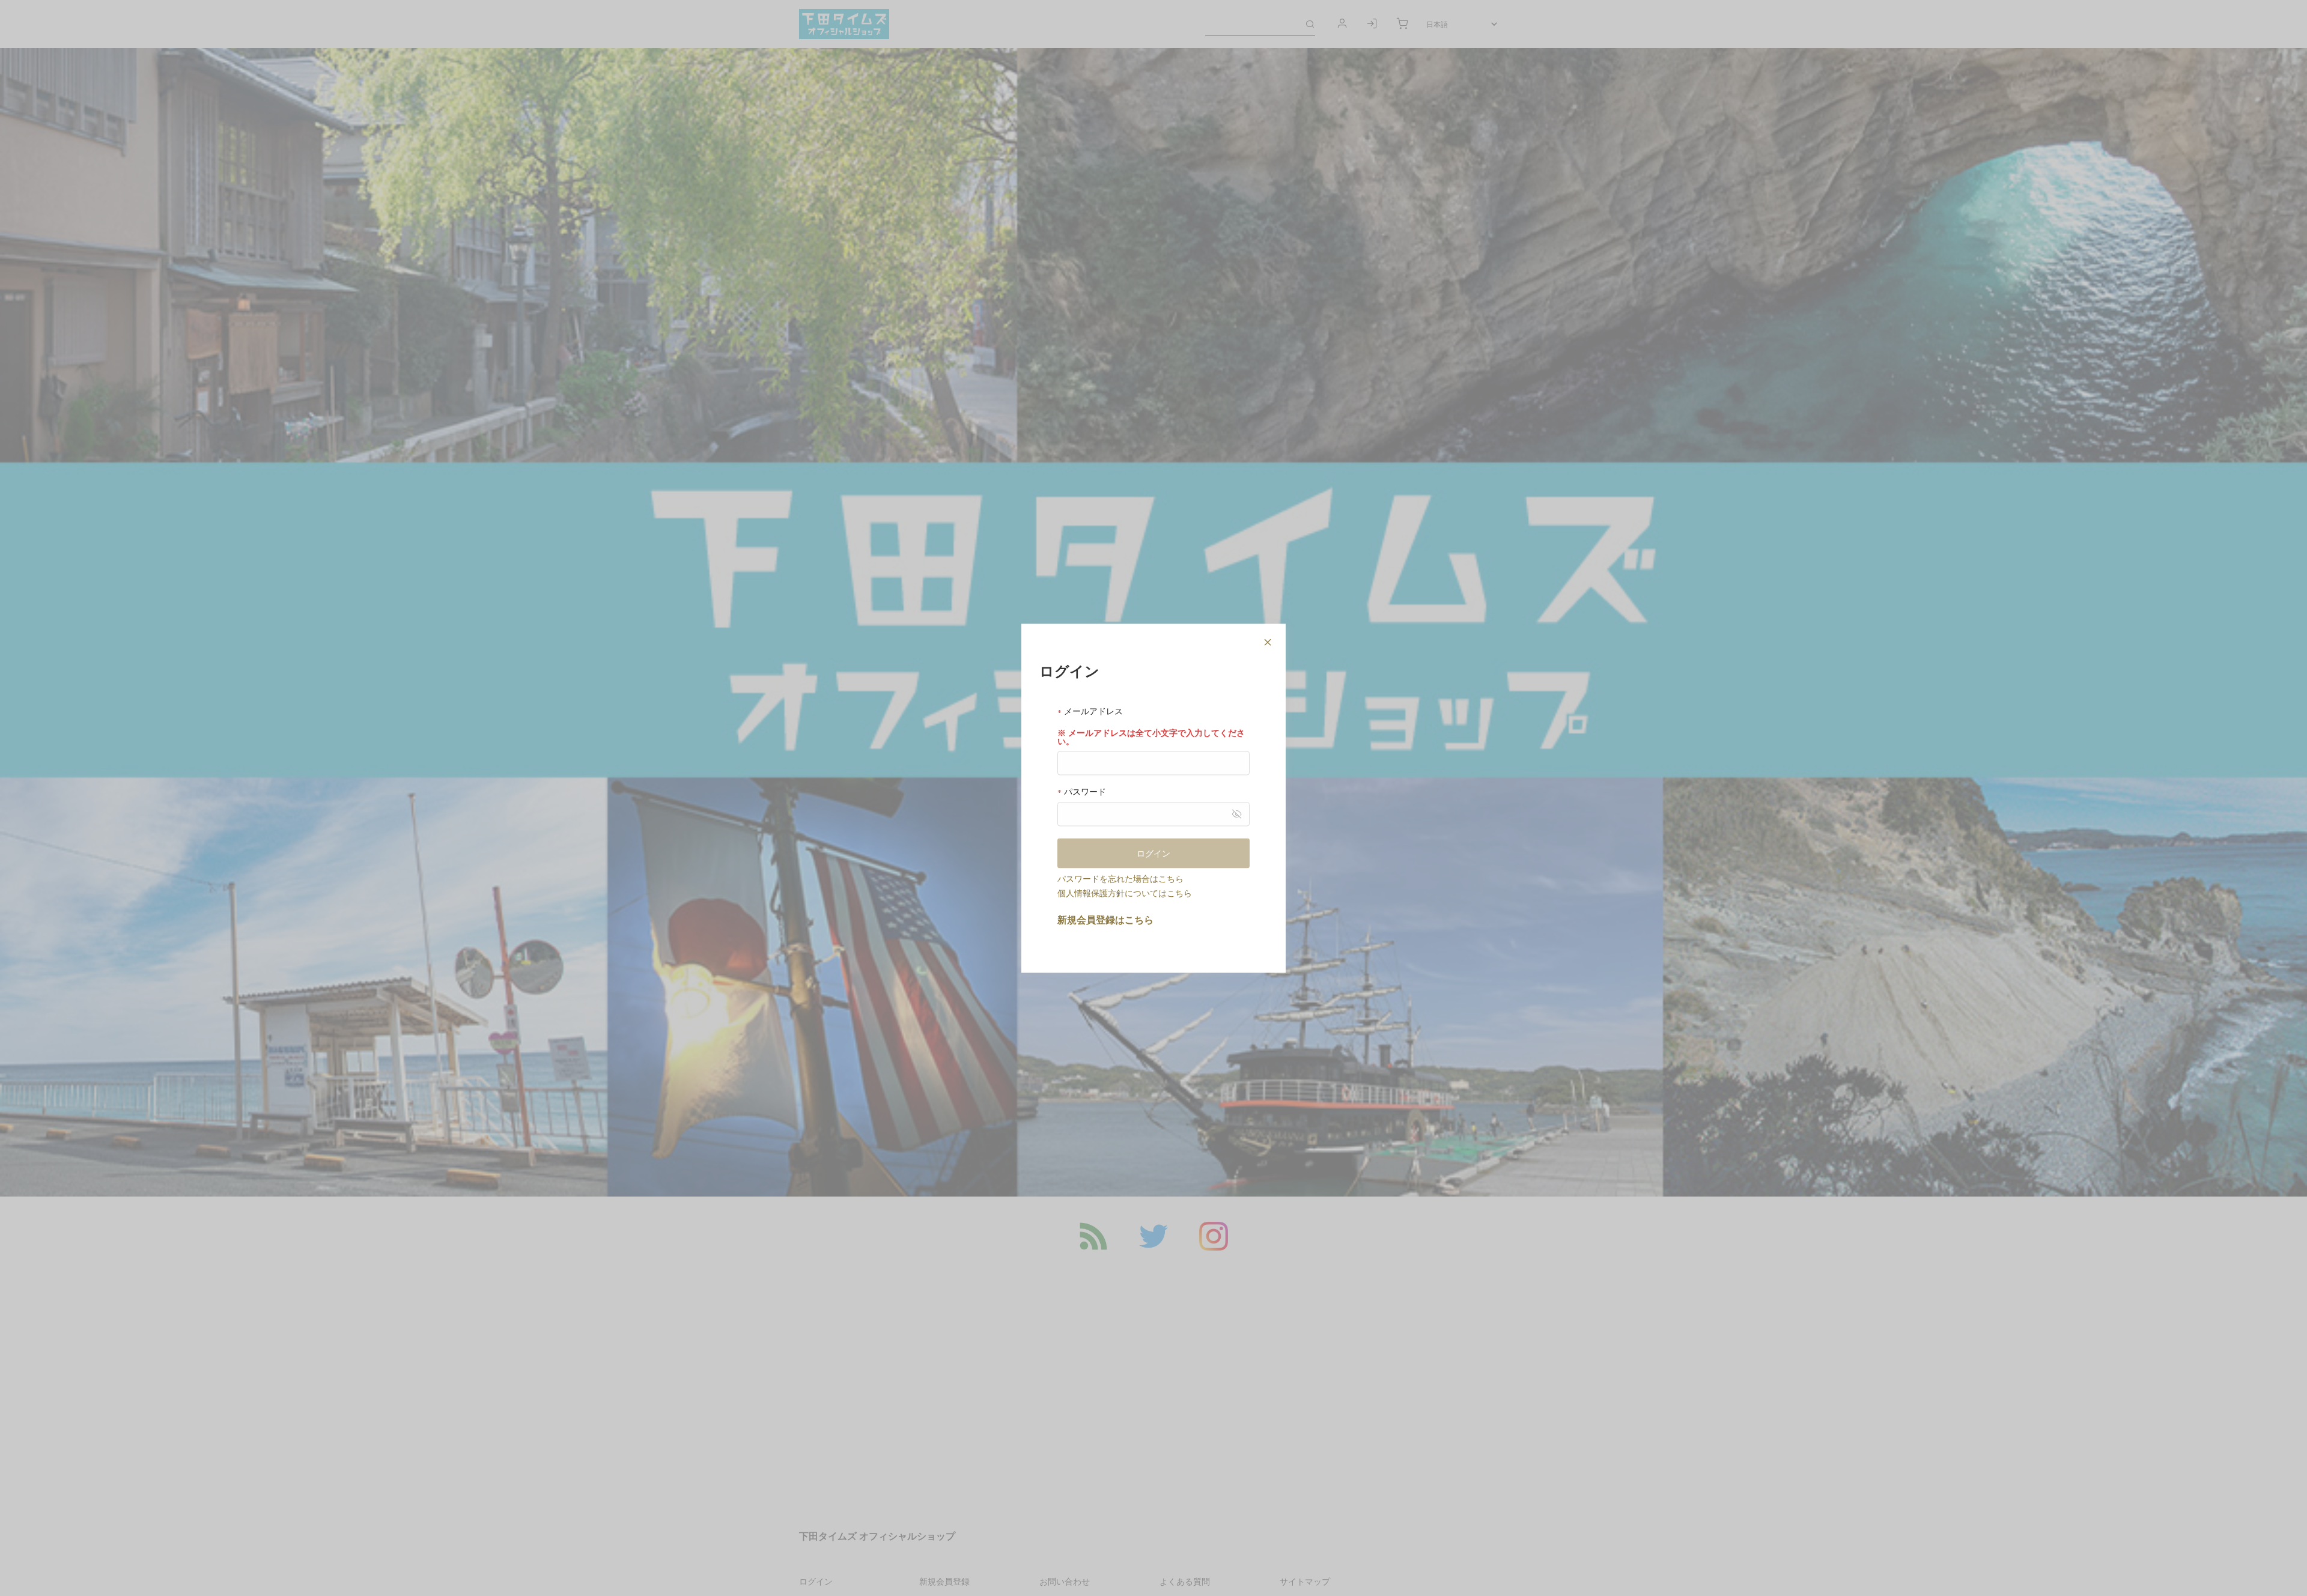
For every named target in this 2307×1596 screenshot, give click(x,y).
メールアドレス (1092, 711)
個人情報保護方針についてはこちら (1125, 893)
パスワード (1084, 791)
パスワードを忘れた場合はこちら (1120, 878)
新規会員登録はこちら (1105, 919)
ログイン (1153, 853)
